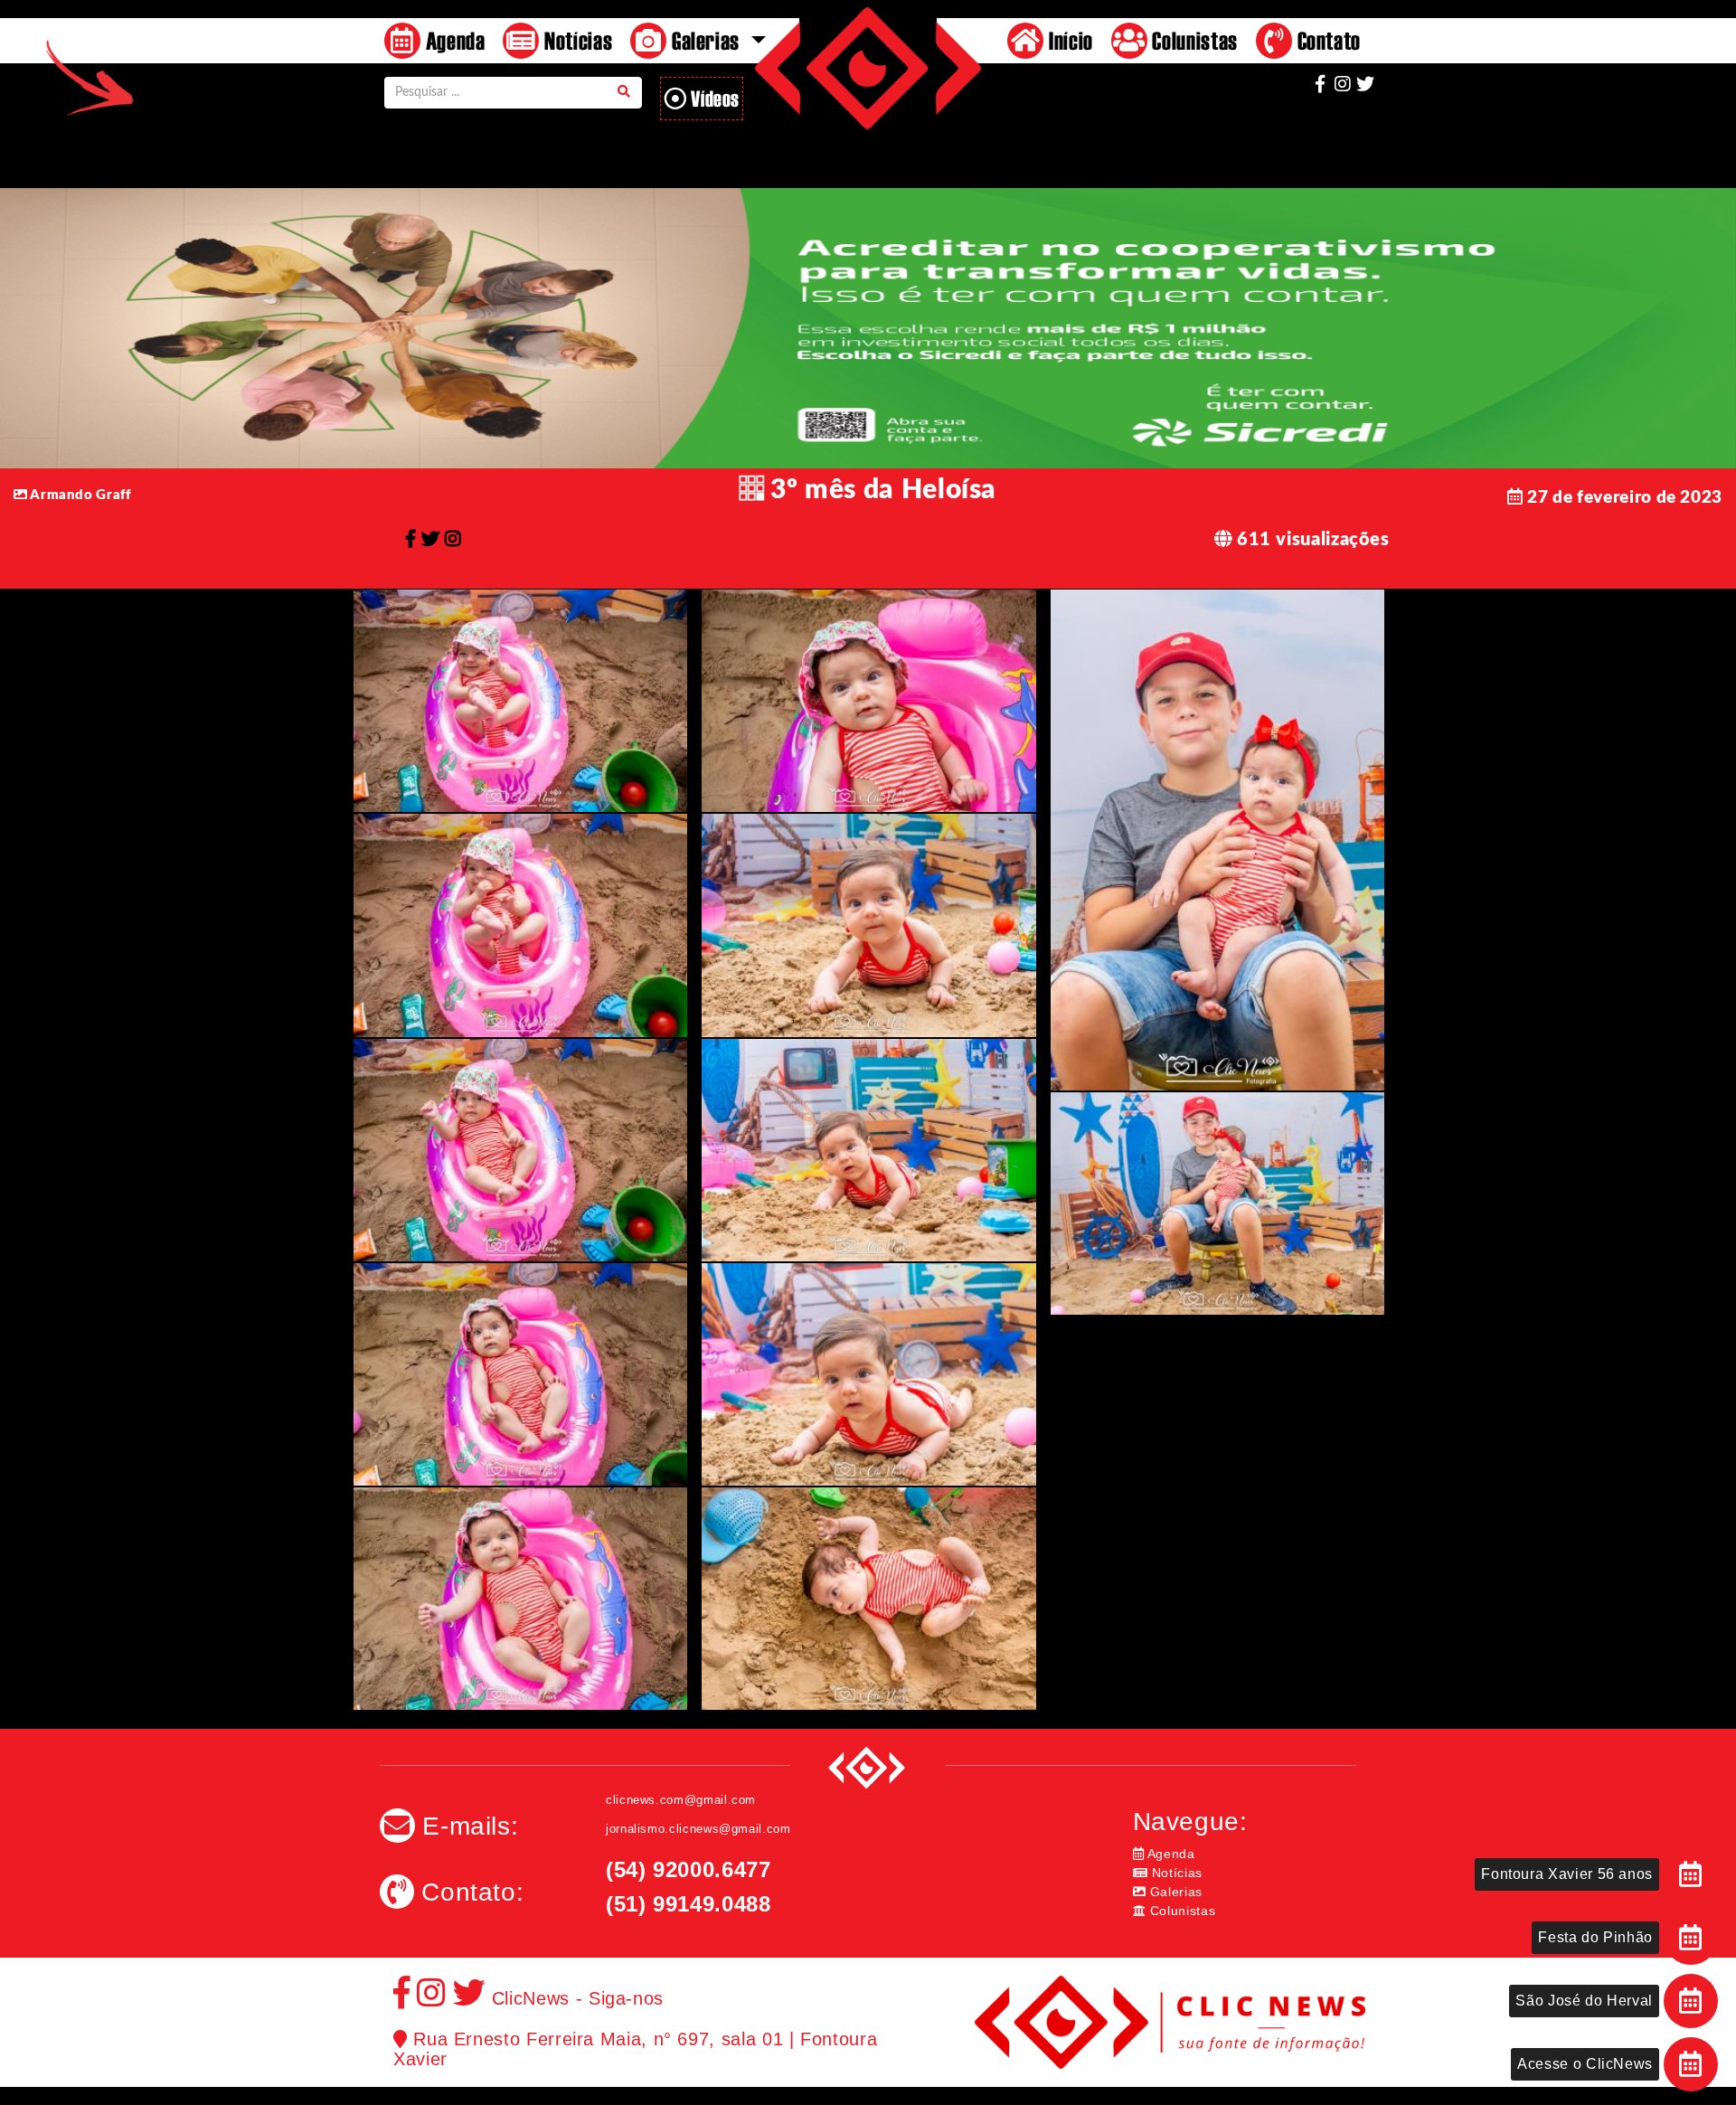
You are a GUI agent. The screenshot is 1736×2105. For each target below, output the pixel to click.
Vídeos (713, 98)
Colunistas (1193, 40)
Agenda (453, 40)
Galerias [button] (705, 40)
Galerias (1174, 1892)
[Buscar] (624, 93)
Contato (1326, 40)
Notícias (576, 40)
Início (1068, 40)
